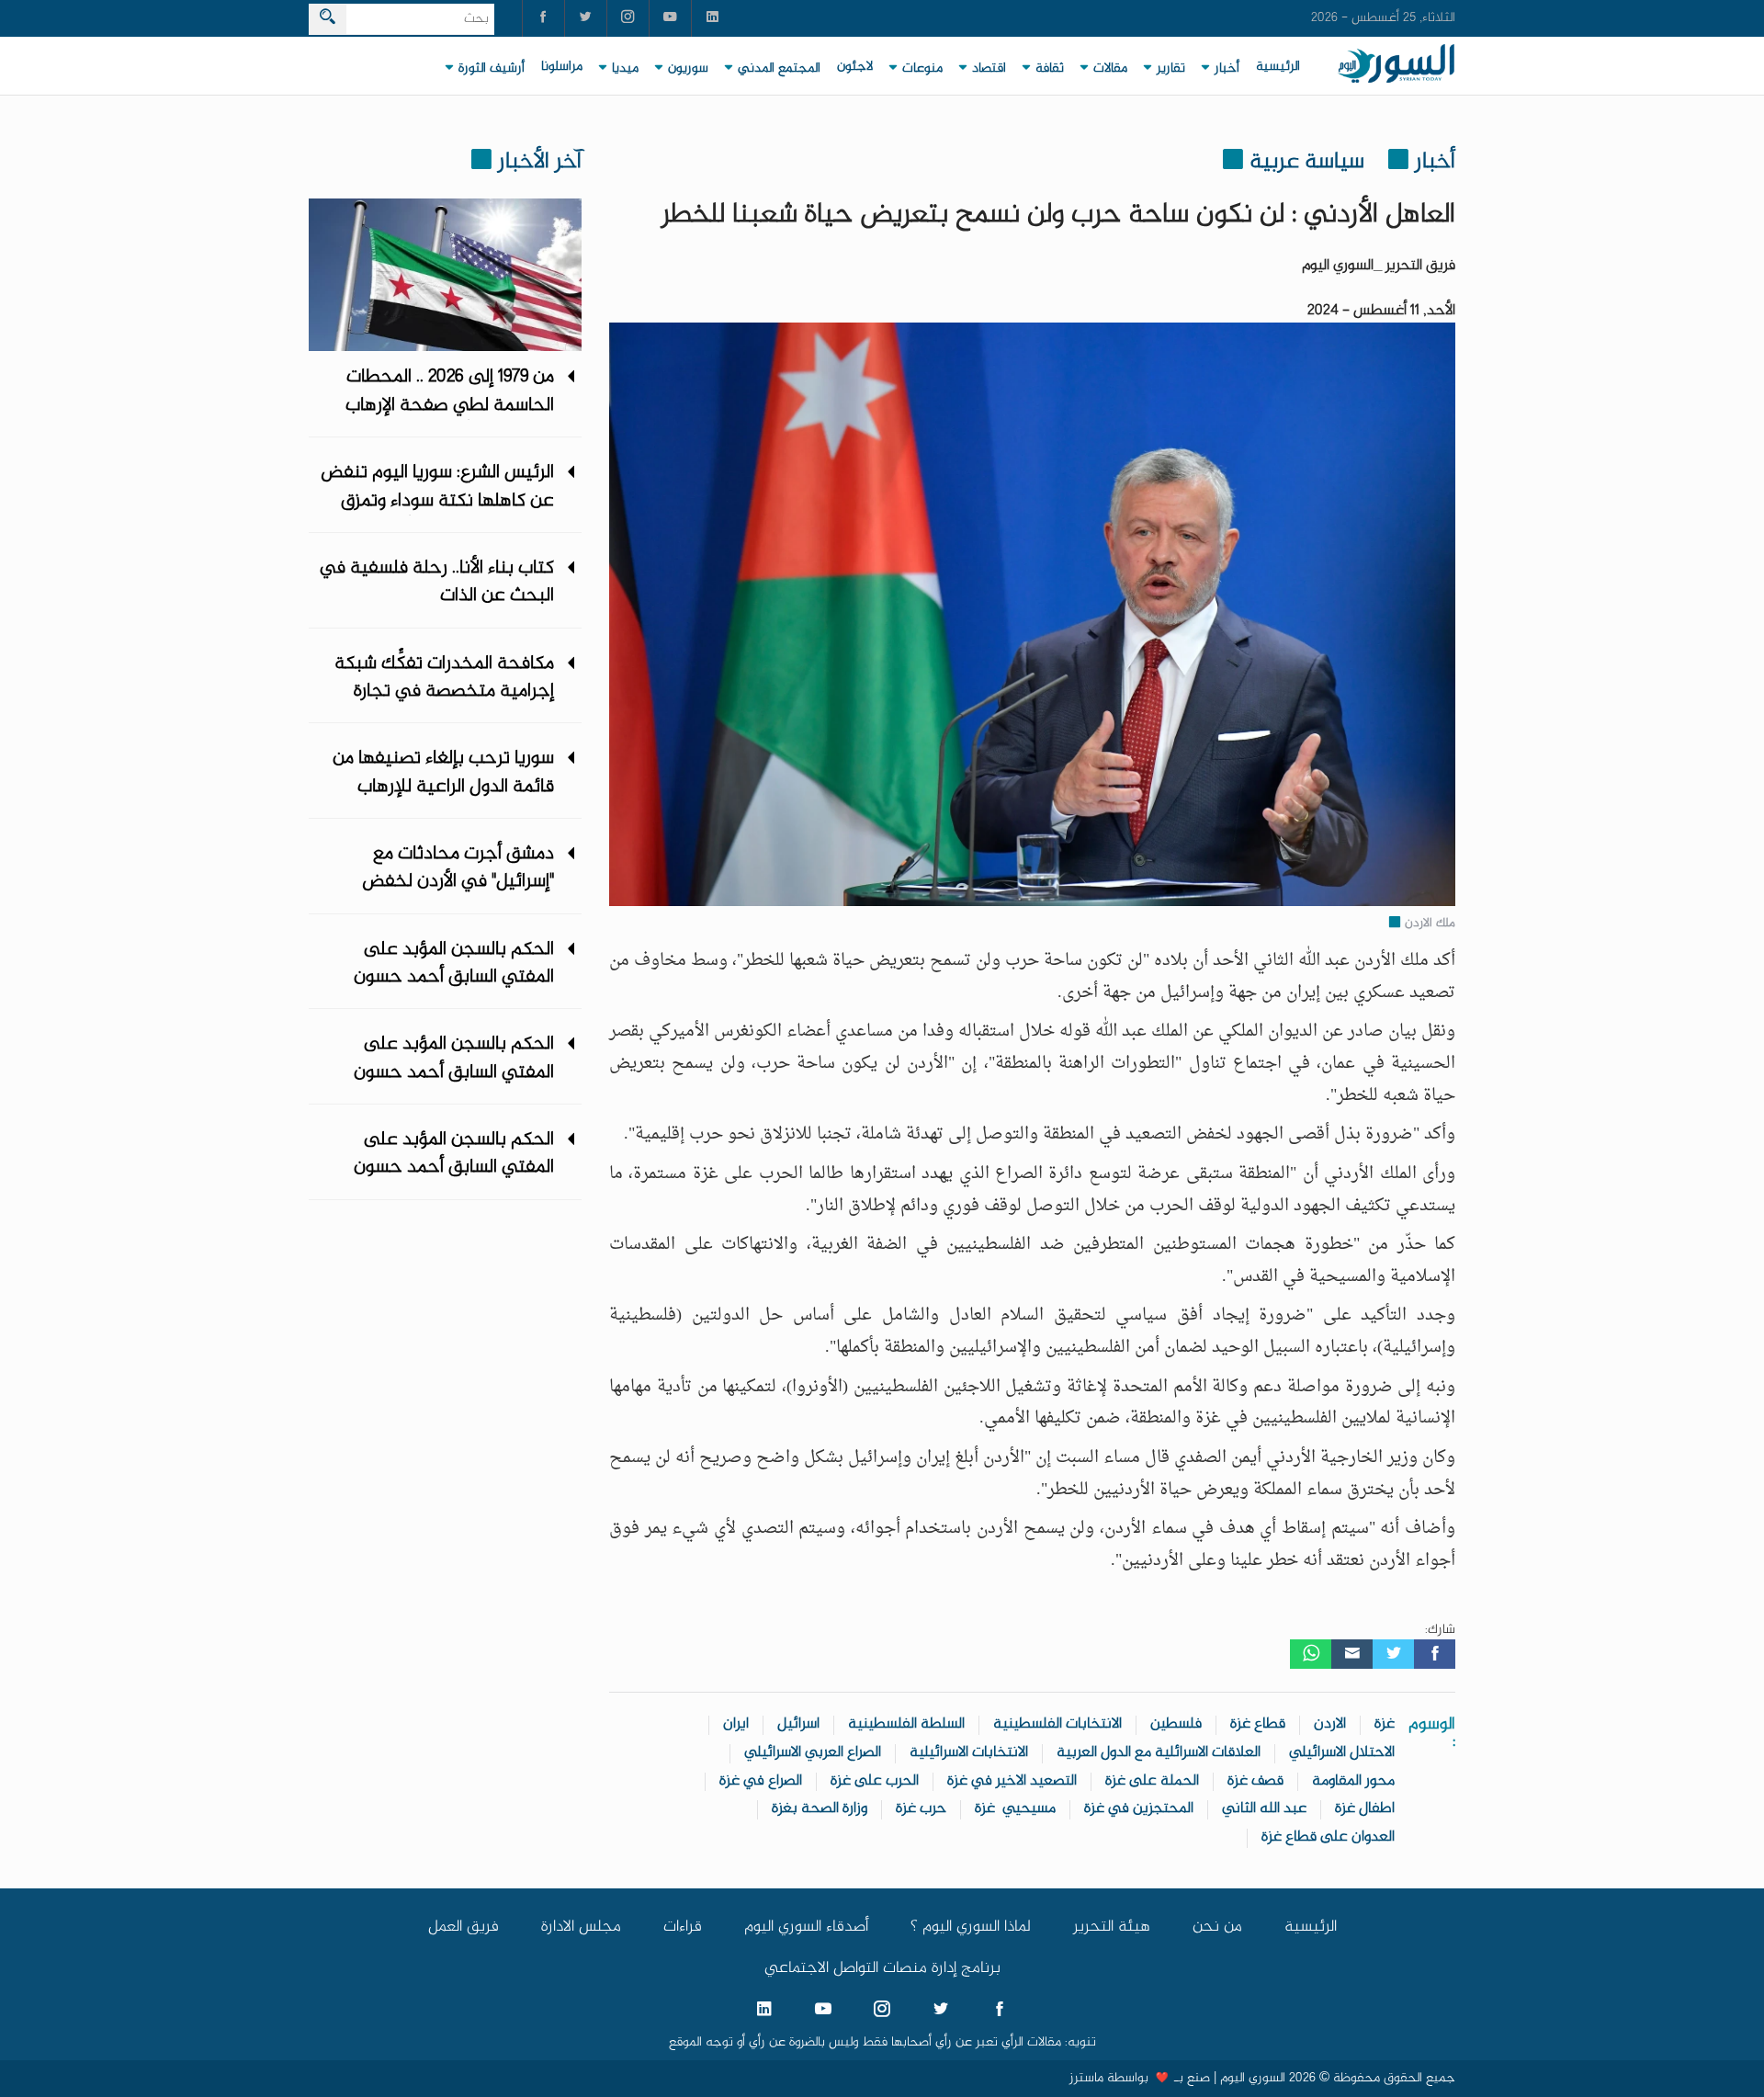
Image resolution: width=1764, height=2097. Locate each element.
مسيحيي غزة (1015, 1809)
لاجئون (855, 67)
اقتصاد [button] (989, 69)
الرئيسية (1278, 67)
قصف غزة (1255, 1781)
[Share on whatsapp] (1311, 1654)
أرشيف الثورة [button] (492, 69)
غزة (1385, 1724)
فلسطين (1176, 1724)
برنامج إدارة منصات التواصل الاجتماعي (882, 1968)
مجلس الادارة (581, 1927)
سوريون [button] (688, 69)
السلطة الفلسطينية (906, 1724)
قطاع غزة (1258, 1724)
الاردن (1330, 1724)
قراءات (683, 1927)
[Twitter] (1393, 1654)
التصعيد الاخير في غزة (1012, 1781)
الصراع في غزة (761, 1781)
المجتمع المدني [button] (779, 69)
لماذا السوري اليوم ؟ (971, 1927)
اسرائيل (798, 1724)
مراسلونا (562, 67)
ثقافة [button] (1050, 69)
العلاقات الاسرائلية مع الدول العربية (1159, 1753)
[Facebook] (1435, 1654)
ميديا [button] (625, 69)
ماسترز (1086, 2079)
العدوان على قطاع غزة (1328, 1837)
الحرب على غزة (875, 1781)
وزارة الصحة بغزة (820, 1809)
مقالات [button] (1110, 69)
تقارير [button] (1171, 69)
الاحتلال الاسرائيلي (1342, 1753)
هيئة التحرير (1112, 1927)
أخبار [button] (1227, 69)
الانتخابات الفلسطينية (1057, 1724)
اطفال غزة (1365, 1809)
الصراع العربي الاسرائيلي (813, 1753)
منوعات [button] (922, 69)
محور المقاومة (1353, 1781)
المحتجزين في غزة (1139, 1809)
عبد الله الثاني (1264, 1809)
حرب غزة (921, 1809)
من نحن (1217, 1927)
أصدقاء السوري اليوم (806, 1927)
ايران (736, 1724)
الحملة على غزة (1152, 1781)
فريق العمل (464, 1927)
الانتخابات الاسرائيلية (969, 1753)
